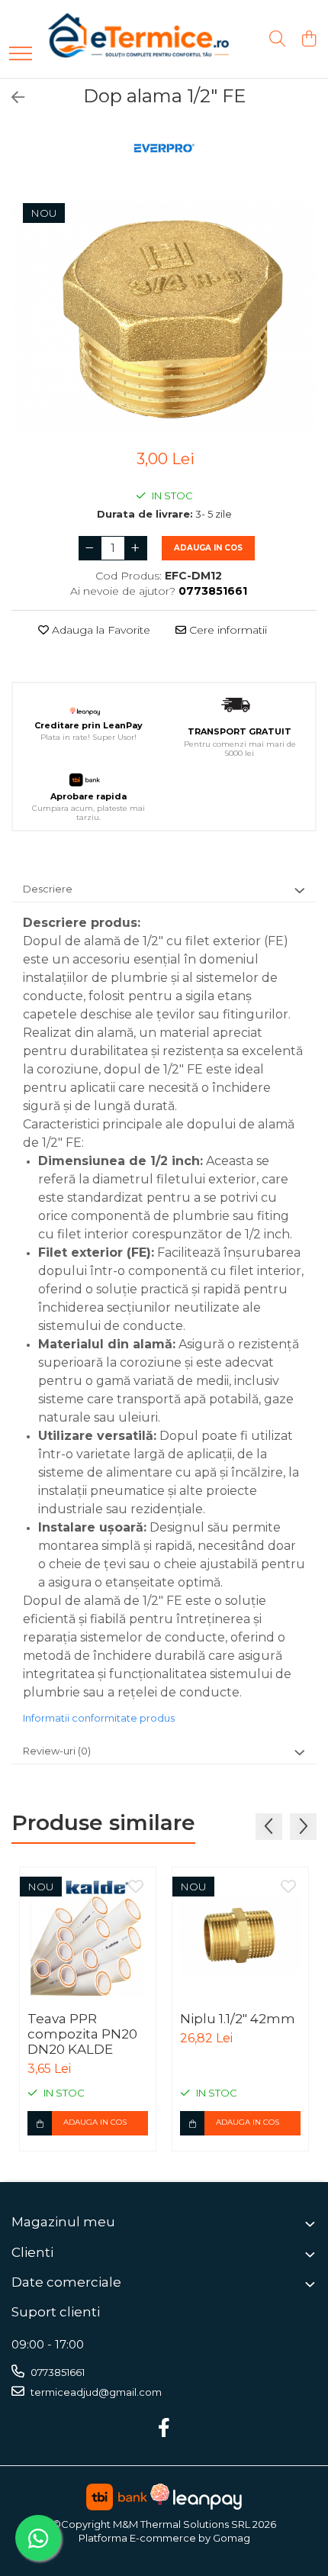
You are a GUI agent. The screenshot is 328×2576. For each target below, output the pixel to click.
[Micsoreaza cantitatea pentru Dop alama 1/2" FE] (90, 548)
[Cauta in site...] (277, 39)
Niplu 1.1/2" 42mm (238, 2019)
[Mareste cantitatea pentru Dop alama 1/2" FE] (136, 548)
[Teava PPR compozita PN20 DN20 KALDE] (88, 1935)
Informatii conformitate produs (99, 1718)
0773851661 (56, 2372)
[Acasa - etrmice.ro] (118, 39)
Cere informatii (227, 630)
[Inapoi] (11, 98)
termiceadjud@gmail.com (95, 2392)
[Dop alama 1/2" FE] (164, 317)
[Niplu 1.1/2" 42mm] (240, 1935)
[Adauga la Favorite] (136, 1887)
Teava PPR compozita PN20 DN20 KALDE (82, 2034)
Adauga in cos (208, 548)
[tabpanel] (164, 317)
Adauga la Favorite (100, 630)
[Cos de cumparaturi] (309, 39)
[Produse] (21, 55)
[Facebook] (164, 2429)
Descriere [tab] (48, 889)
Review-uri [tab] (57, 1751)
